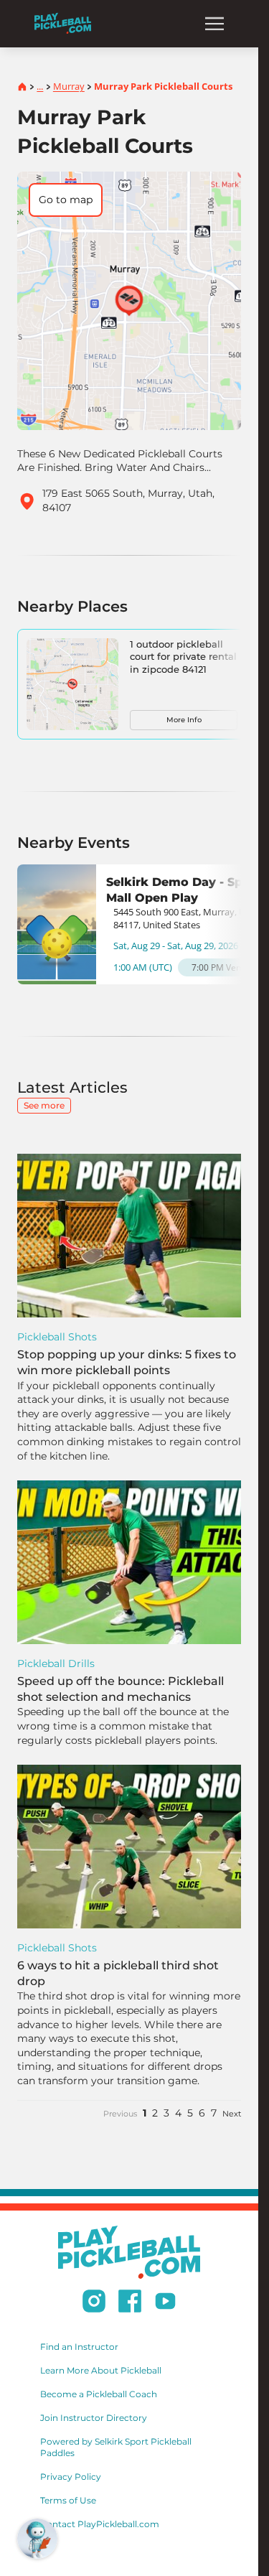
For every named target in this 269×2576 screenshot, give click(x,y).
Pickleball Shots (57, 1337)
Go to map (66, 200)
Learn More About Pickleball (101, 2370)
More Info (184, 720)
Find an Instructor (79, 2347)
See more (44, 1105)
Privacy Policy (71, 2477)
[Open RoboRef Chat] (37, 2539)
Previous (120, 2114)
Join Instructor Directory (94, 2418)
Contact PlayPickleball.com (100, 2524)
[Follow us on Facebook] (130, 2303)
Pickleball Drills (56, 1663)
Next (232, 2114)
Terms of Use (68, 2500)
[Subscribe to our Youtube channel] (165, 2303)
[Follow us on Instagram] (94, 2303)
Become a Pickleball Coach (99, 2394)
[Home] (63, 23)
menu (214, 24)
